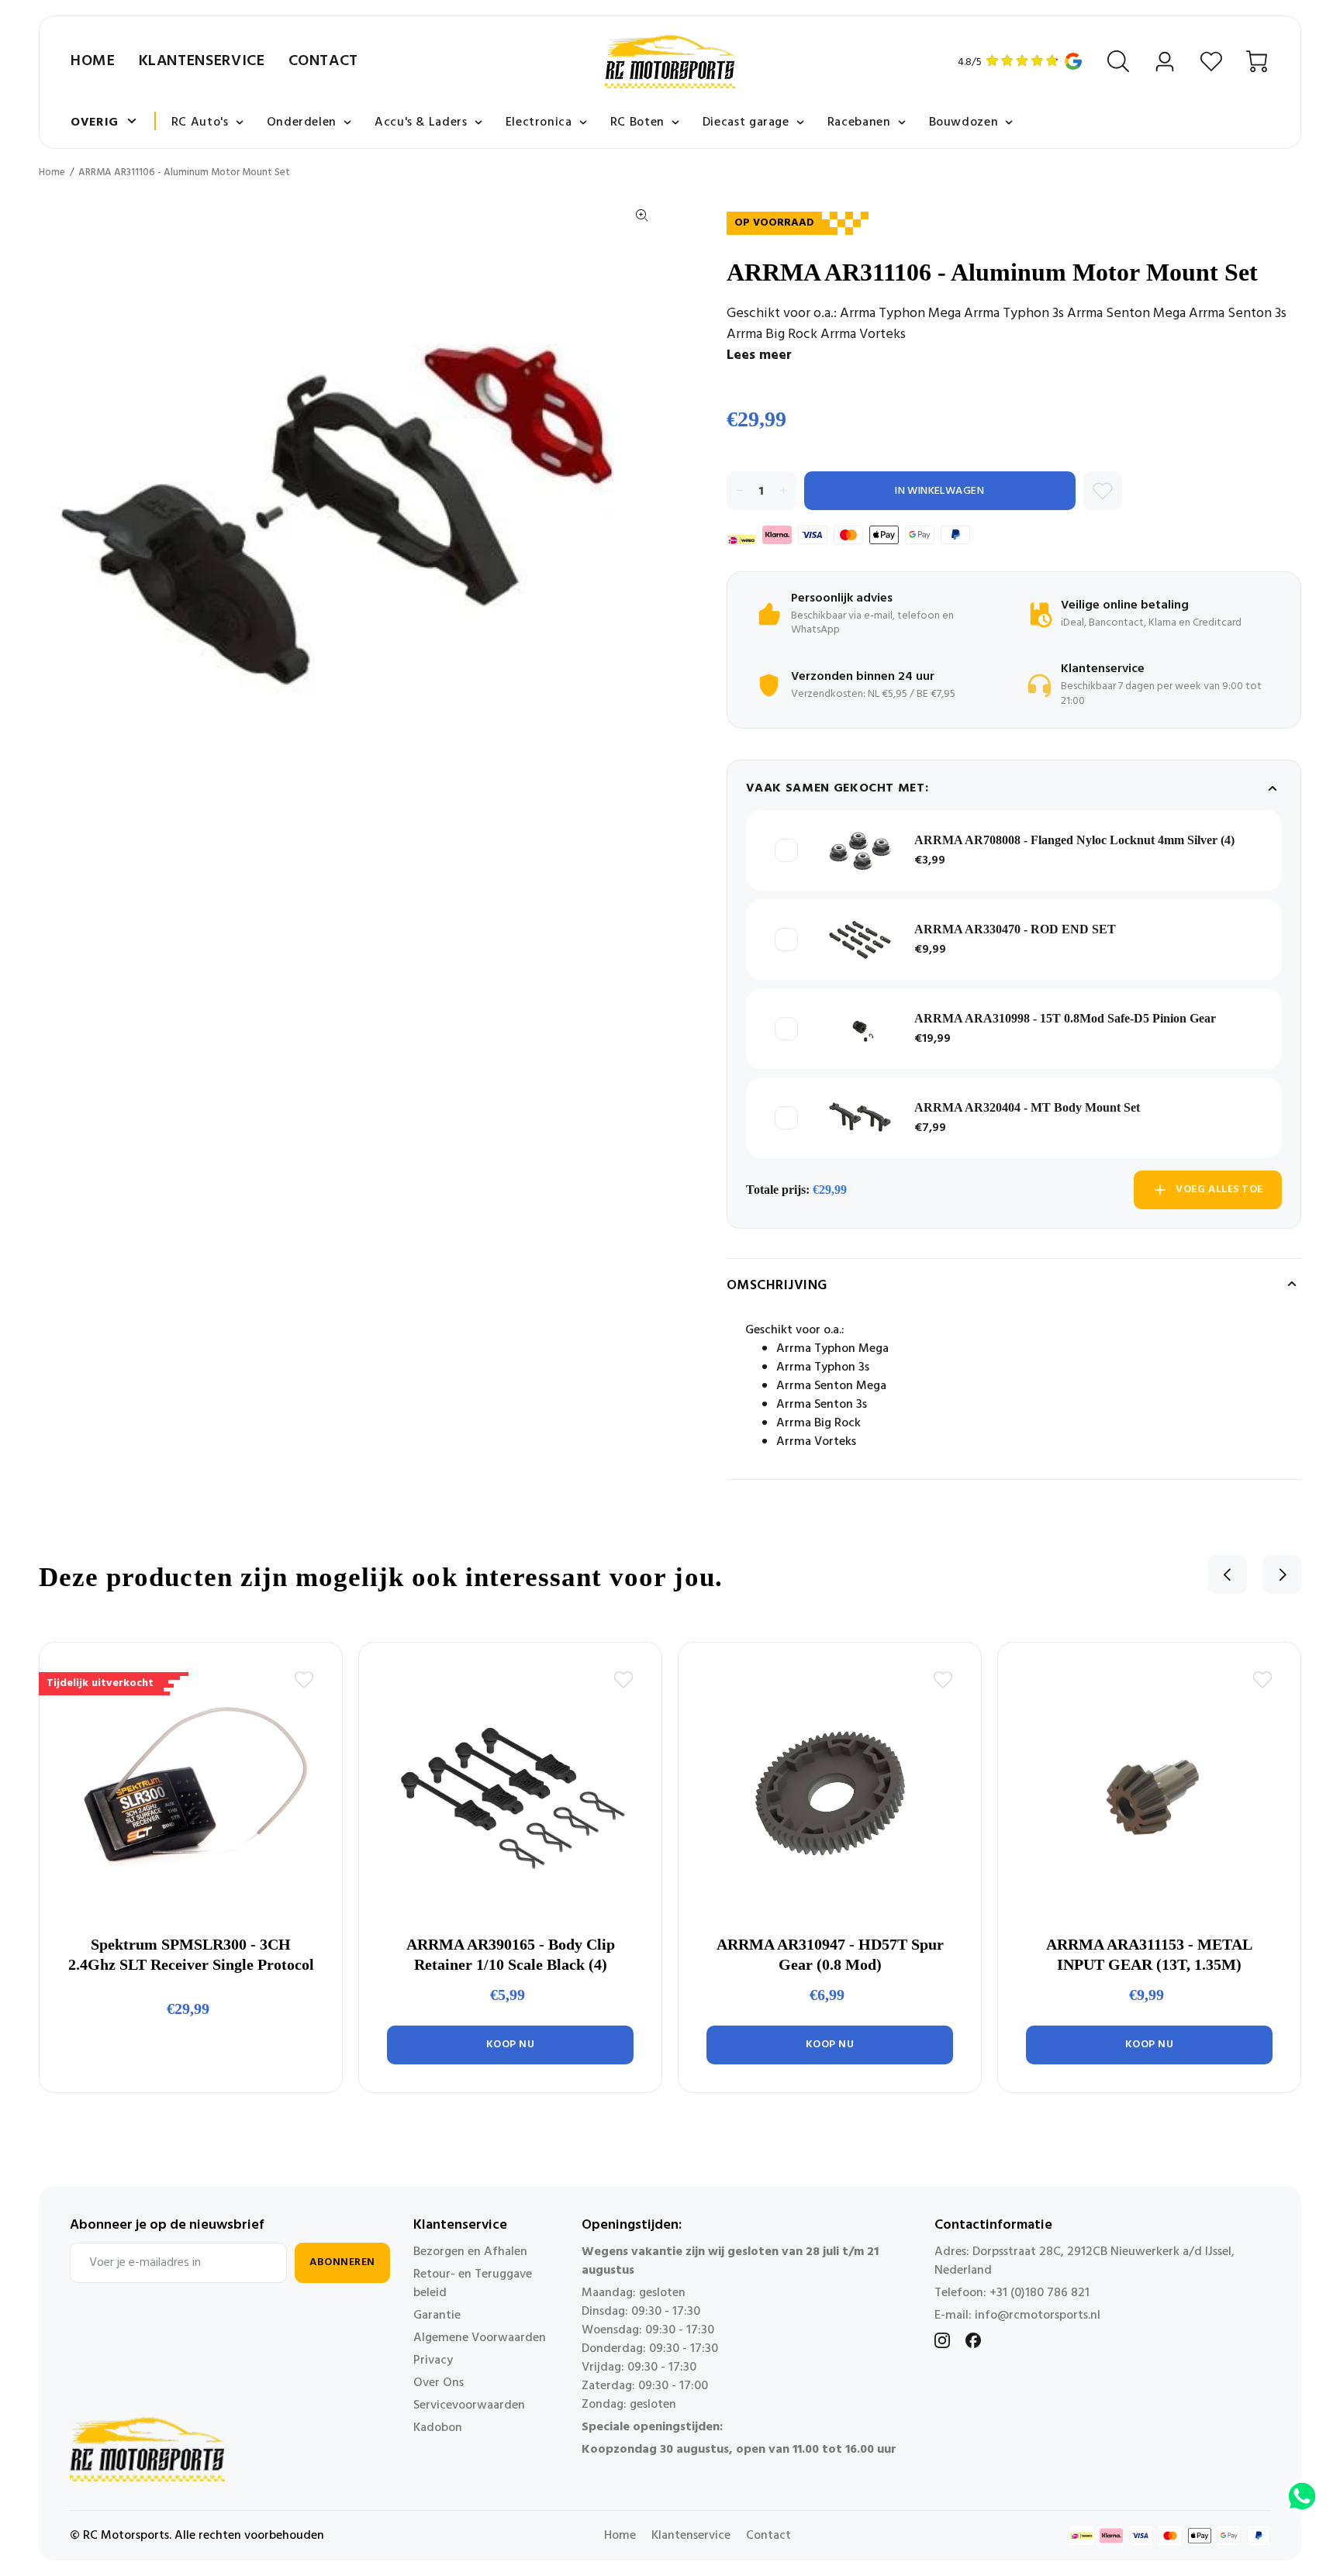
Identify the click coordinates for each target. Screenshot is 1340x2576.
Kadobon (438, 2428)
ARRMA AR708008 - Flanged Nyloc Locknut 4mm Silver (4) (1074, 840)
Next (1282, 1574)
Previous (1228, 1574)
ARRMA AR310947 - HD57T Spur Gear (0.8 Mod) (830, 1954)
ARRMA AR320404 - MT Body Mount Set (1027, 1107)
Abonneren (342, 2262)
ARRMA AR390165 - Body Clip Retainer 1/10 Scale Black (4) (511, 1954)
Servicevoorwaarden (469, 2405)
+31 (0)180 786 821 (1040, 2293)
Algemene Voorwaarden (480, 2338)
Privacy (433, 2360)
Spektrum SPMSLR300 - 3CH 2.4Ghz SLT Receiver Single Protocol (191, 1954)
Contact (323, 61)
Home (93, 61)
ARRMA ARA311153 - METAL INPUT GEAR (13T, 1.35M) (1149, 1954)
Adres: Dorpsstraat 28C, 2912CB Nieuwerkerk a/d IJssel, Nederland (1084, 2261)
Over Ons (439, 2383)
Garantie (437, 2316)
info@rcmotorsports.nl (1038, 2316)
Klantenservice (202, 61)
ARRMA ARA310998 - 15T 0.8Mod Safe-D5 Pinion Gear (1065, 1018)
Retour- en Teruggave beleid (473, 2284)
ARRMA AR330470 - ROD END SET (1015, 929)
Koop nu (511, 2045)
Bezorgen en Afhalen (470, 2252)
